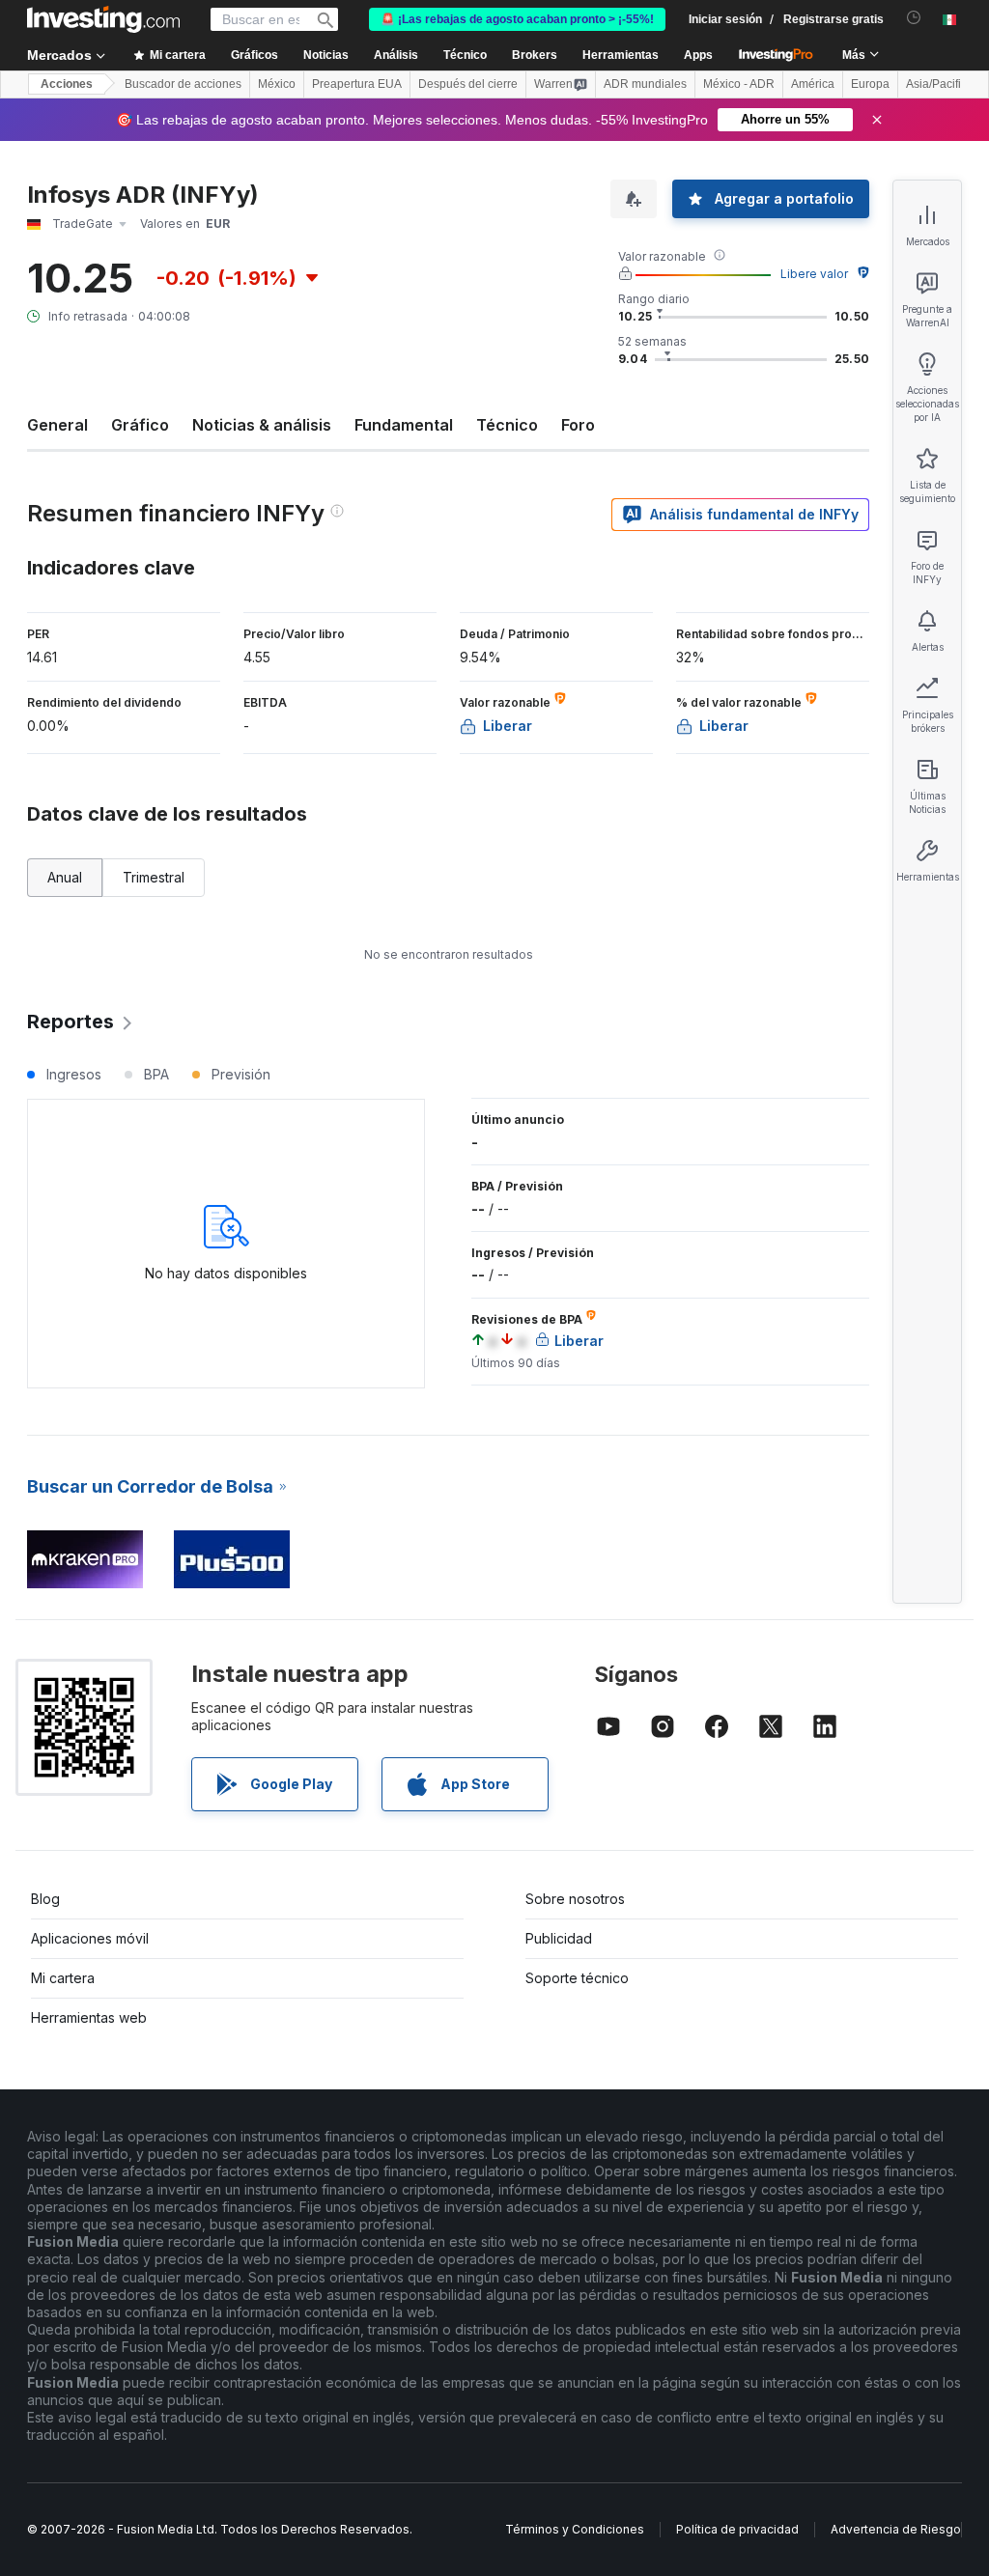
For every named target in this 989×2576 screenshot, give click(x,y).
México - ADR (739, 84)
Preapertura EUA (357, 84)
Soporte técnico (577, 1978)
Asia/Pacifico (940, 84)
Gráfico (140, 425)
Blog (45, 1899)
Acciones (67, 84)
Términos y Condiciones (575, 2529)
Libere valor (814, 274)
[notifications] (914, 18)
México (277, 84)
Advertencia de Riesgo (896, 2529)
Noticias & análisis (262, 425)
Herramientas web (89, 2017)
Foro (578, 425)
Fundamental (404, 425)
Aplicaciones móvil (90, 1938)
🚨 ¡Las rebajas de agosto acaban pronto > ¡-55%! (517, 19)
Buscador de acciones (183, 84)
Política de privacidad (737, 2529)
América (813, 84)
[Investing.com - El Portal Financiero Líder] (103, 19)
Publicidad (559, 1938)
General (57, 425)
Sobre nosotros (575, 1899)
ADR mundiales (645, 84)
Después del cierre (468, 84)
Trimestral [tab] (154, 877)
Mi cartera (63, 1978)
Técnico (507, 425)
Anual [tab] (65, 877)
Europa (870, 84)
